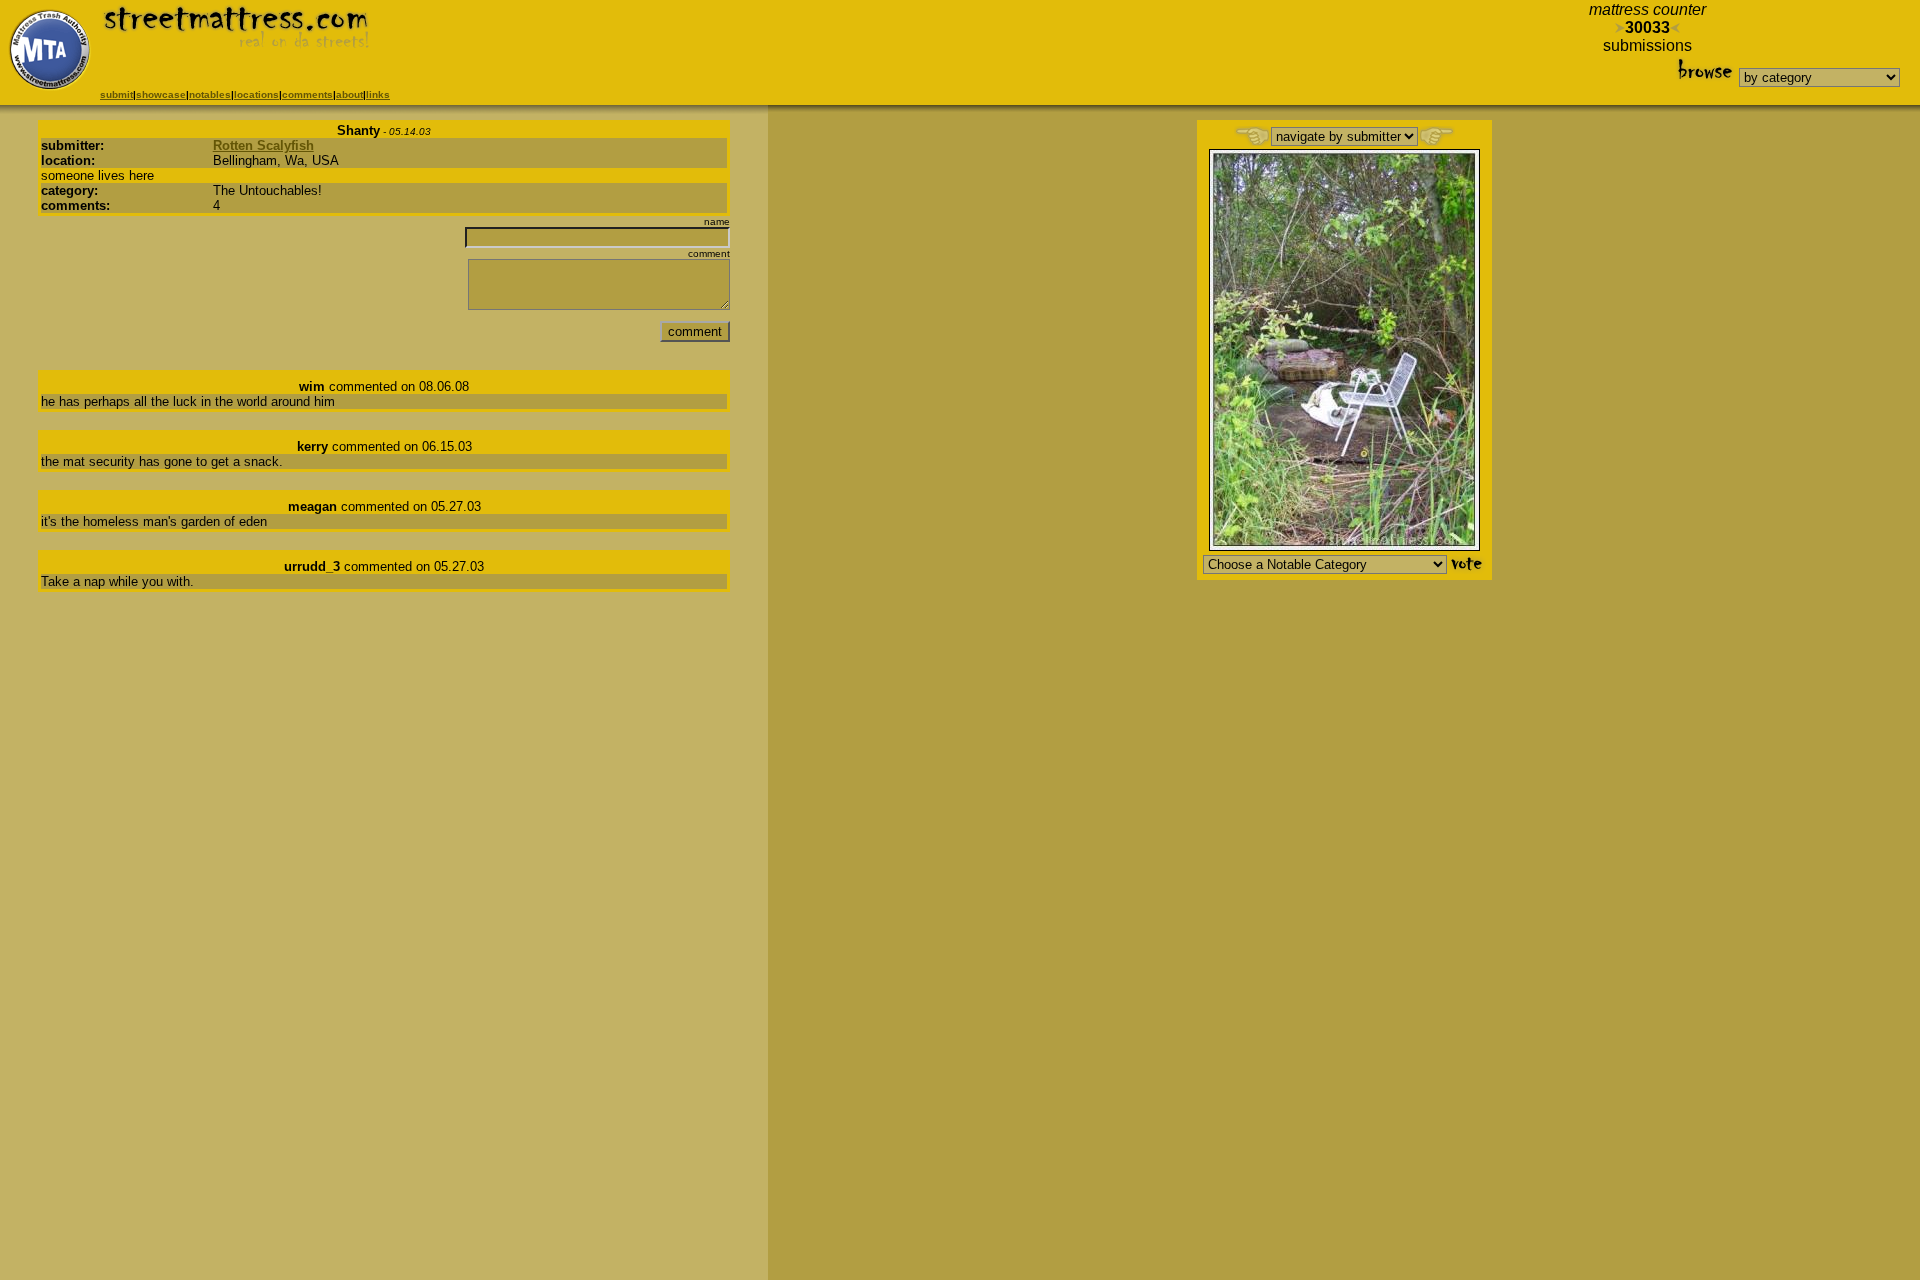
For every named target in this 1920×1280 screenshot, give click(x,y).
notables (210, 94)
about (349, 94)
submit (116, 94)
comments (307, 94)
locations (256, 94)
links (378, 94)
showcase (161, 94)
